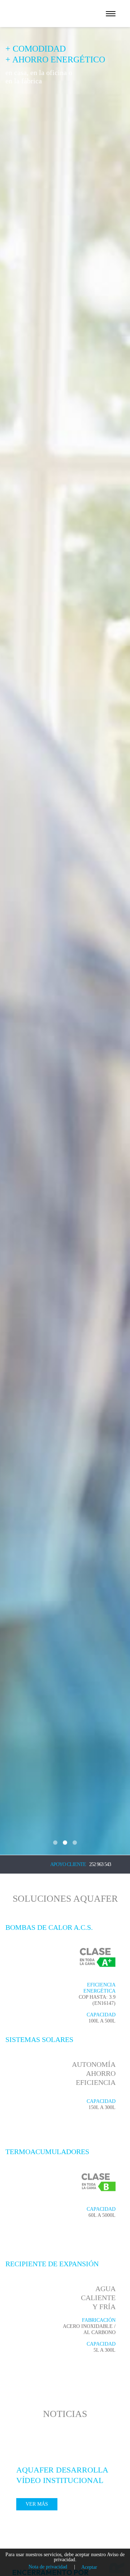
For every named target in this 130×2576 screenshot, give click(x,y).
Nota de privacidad (48, 2567)
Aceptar (89, 2567)
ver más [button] (37, 2504)
